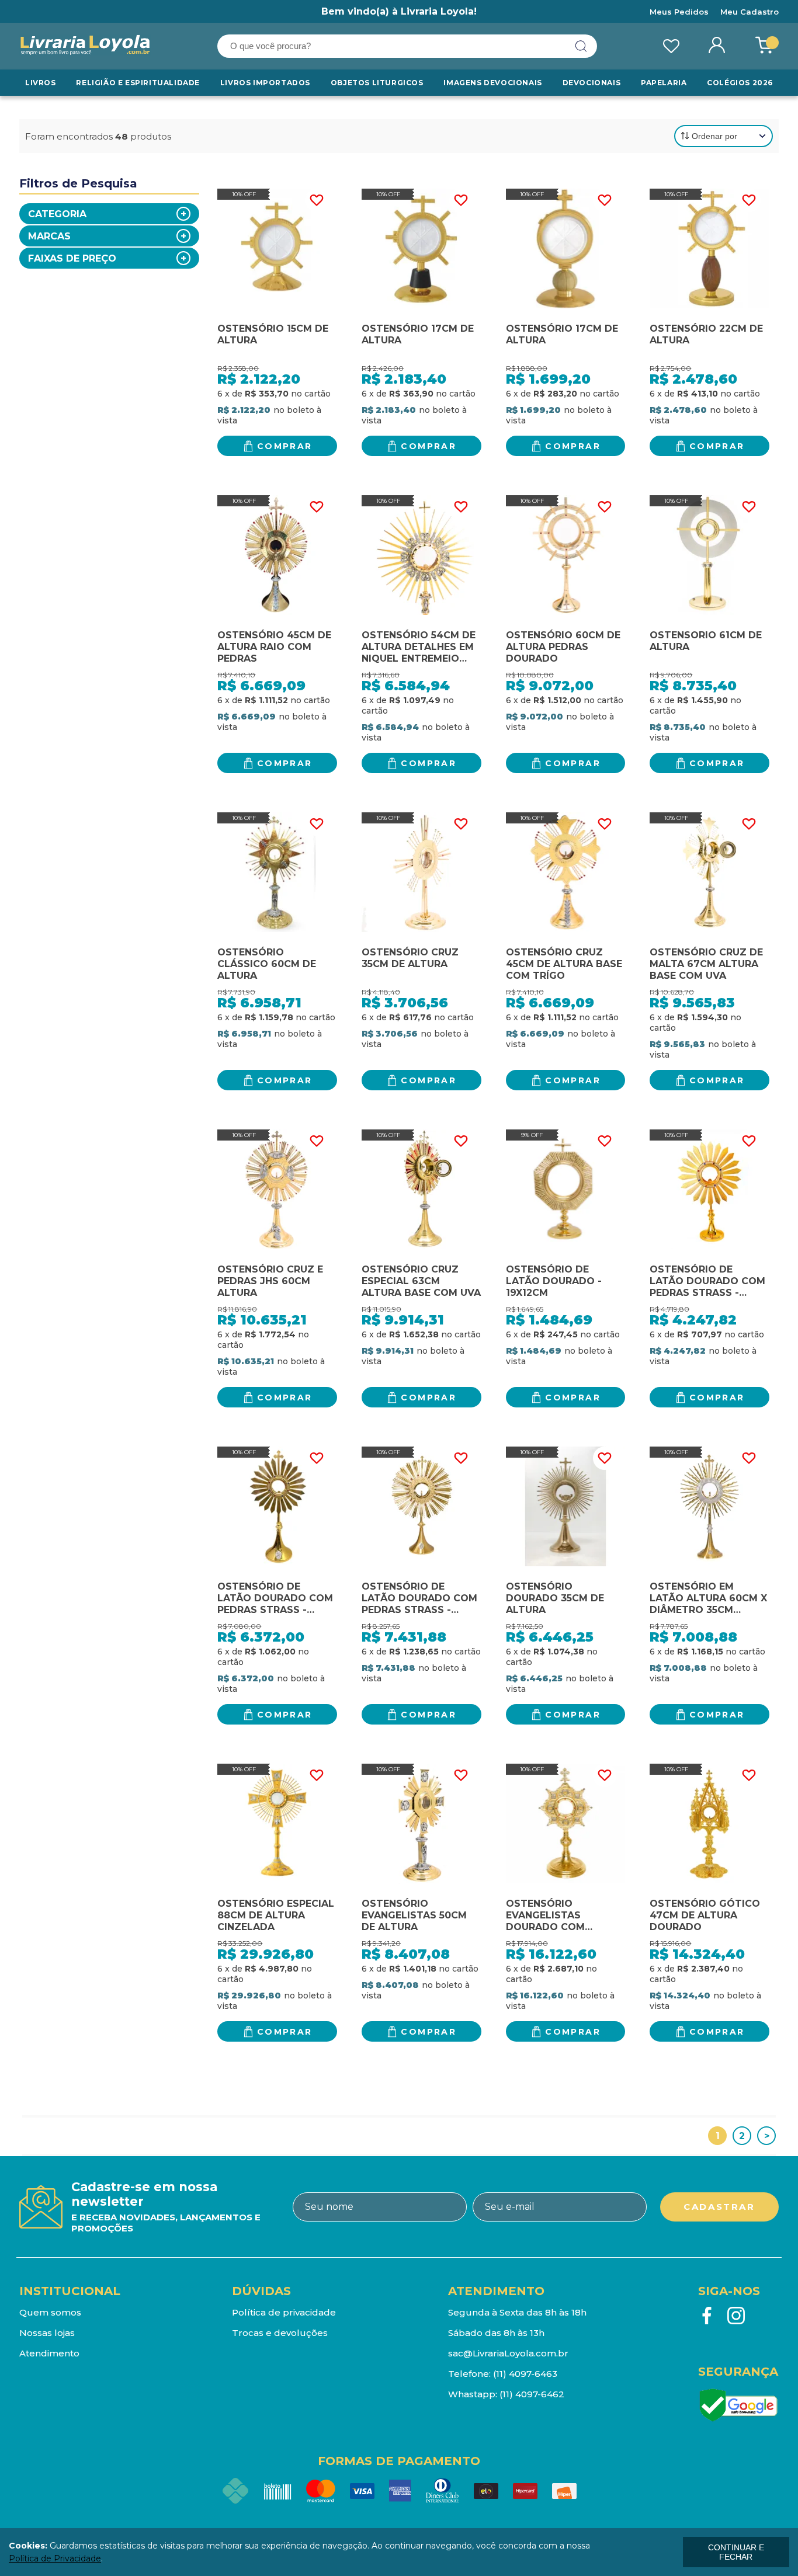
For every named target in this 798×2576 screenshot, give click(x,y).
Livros (41, 83)
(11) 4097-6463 (525, 2374)
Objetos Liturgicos (377, 83)
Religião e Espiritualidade (138, 83)
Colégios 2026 (740, 83)
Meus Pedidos (679, 12)
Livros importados (265, 83)
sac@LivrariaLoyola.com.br (508, 2353)
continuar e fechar (736, 2552)
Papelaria (664, 83)
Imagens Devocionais (492, 83)
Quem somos (50, 2312)
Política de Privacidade (55, 2558)
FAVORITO (317, 200)
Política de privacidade (284, 2312)
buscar (581, 46)
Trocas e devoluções (280, 2333)
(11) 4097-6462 (532, 2394)
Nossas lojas (47, 2333)
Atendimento (49, 2353)
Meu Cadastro (750, 12)
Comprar (285, 446)
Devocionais (592, 83)
